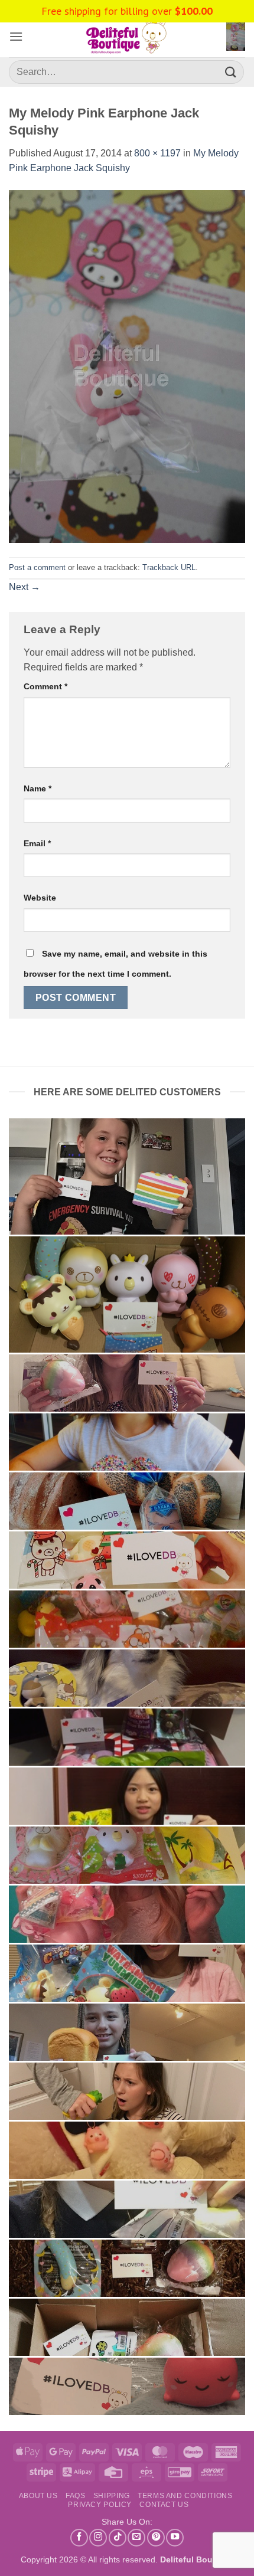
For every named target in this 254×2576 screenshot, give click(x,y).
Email (37, 843)
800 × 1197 (157, 153)
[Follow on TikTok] (118, 2538)
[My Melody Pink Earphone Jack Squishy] (127, 366)
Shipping (112, 2496)
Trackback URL (169, 567)
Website (40, 898)
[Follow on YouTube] (175, 2538)
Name (38, 788)
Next (25, 587)
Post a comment (37, 567)
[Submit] (231, 72)
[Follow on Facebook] (79, 2538)
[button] (16, 36)
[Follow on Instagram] (98, 2538)
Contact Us (164, 2505)
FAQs (75, 2496)
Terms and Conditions (185, 2496)
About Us (38, 2496)
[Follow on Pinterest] (156, 2538)
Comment (45, 686)
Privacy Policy (100, 2505)
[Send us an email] (136, 2538)
